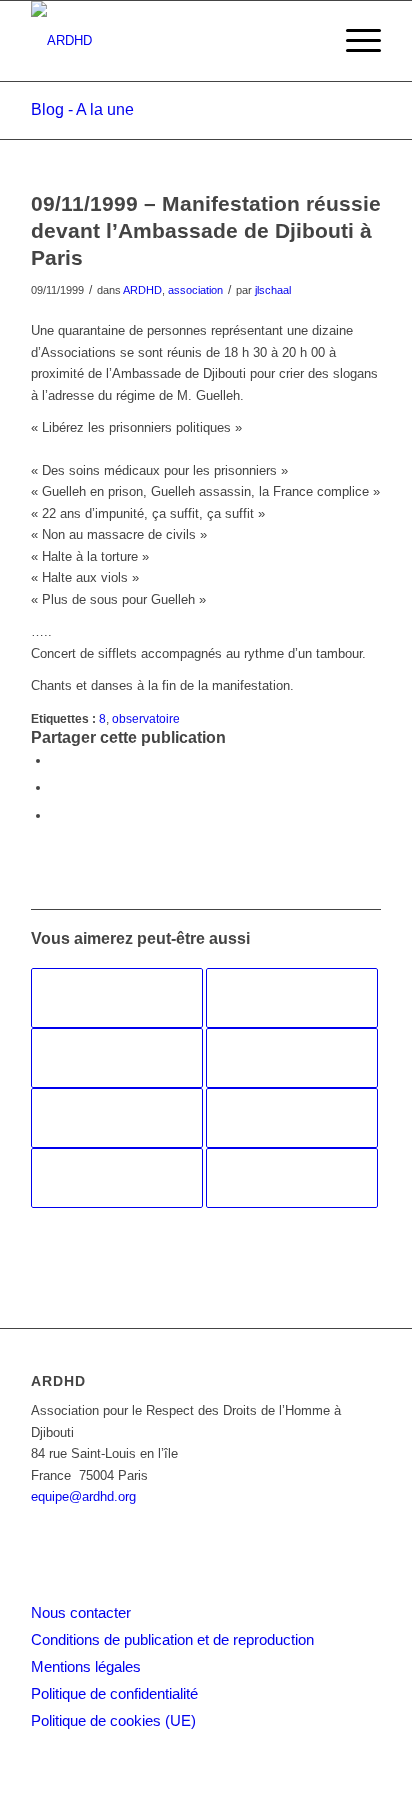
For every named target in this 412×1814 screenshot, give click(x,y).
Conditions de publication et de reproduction (172, 1639)
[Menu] (353, 41)
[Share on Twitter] (56, 815)
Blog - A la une (82, 109)
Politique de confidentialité (114, 1693)
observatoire (146, 718)
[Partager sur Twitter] (56, 787)
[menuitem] (353, 41)
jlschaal (273, 290)
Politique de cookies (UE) (113, 1720)
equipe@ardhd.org (83, 1496)
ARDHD (142, 290)
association (195, 290)
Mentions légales (86, 1666)
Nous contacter (81, 1612)
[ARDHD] (171, 41)
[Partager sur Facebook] (56, 760)
